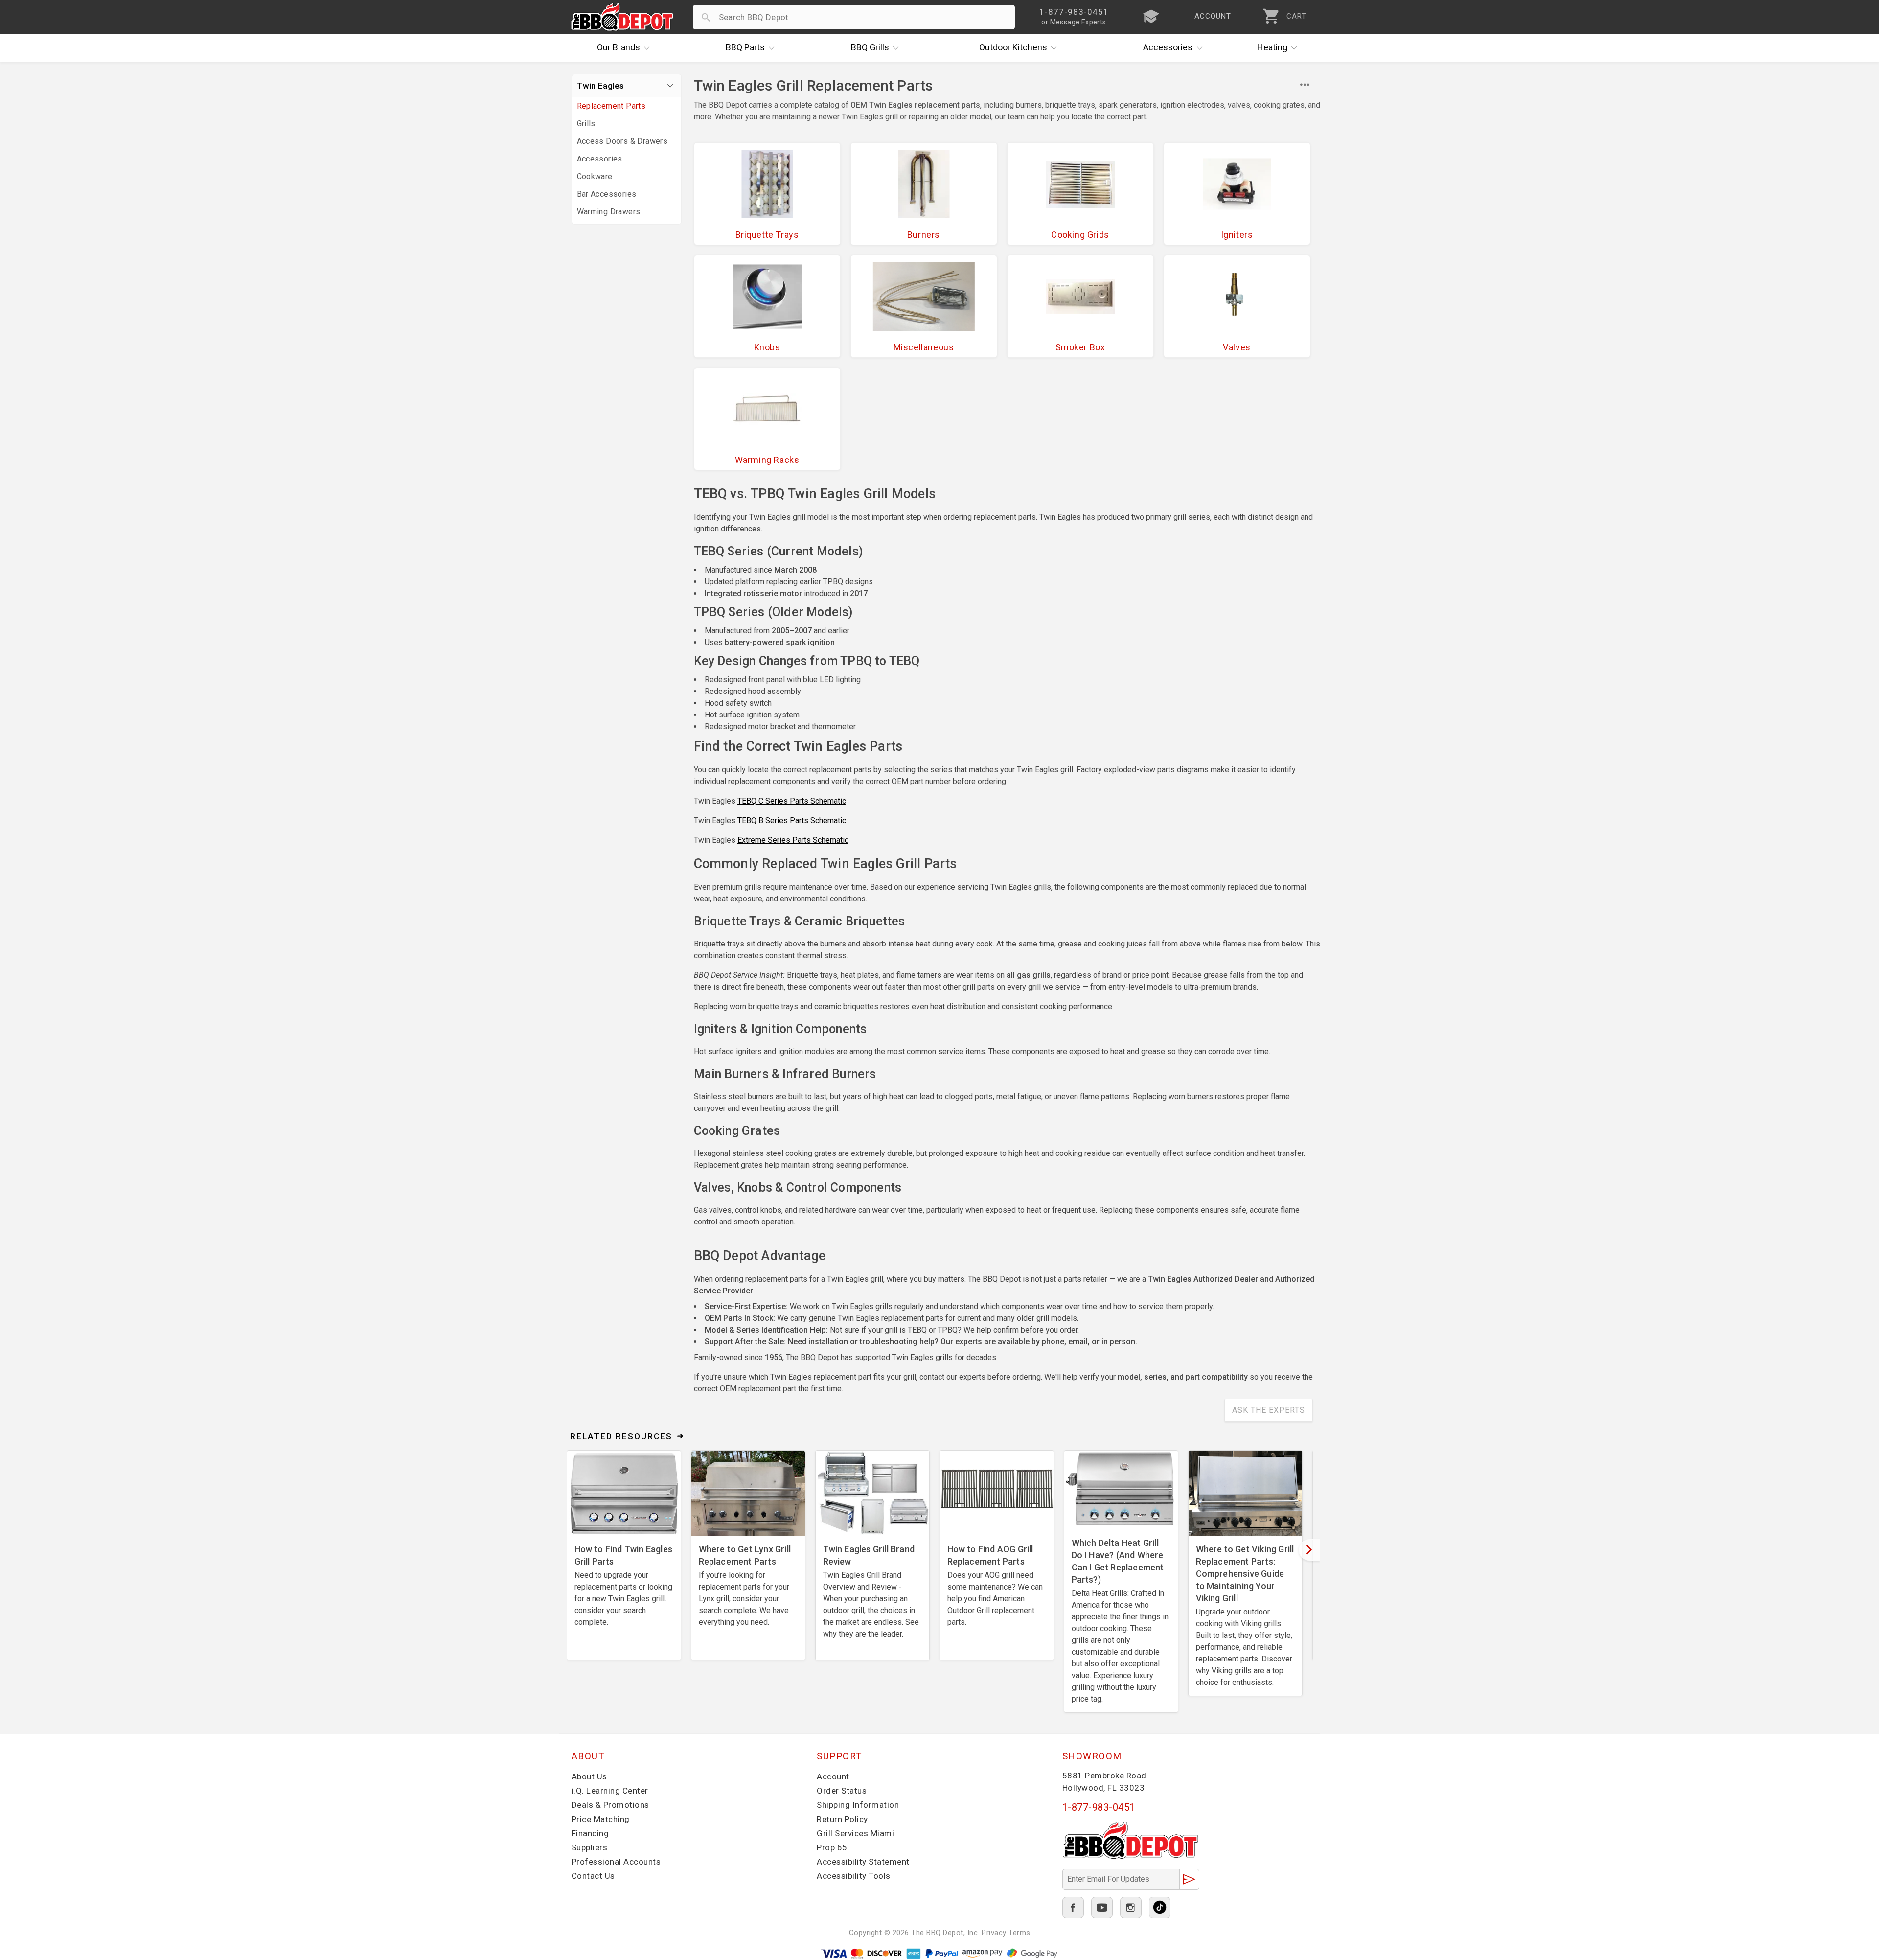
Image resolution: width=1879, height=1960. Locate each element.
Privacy (994, 1933)
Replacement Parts (611, 106)
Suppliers (590, 1847)
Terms (1020, 1933)
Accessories (1168, 47)
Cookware (595, 176)
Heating (1272, 47)
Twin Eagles (601, 86)
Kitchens (1013, 47)
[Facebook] (1073, 1908)
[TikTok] (1160, 1908)
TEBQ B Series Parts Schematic (792, 820)
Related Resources (621, 1436)
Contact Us (593, 1876)
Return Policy (842, 1819)
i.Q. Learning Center (610, 1791)
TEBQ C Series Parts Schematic (792, 801)
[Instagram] (1131, 1908)
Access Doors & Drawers (622, 141)
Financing (590, 1833)
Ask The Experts (1269, 1410)
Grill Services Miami (855, 1833)
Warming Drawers (609, 212)
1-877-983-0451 (1099, 1807)
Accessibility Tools (854, 1876)
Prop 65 (832, 1847)
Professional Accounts (616, 1862)
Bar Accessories (607, 194)
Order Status (842, 1791)
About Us (589, 1776)
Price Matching (601, 1819)
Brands (619, 47)
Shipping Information (858, 1805)
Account (833, 1776)
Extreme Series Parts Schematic (793, 840)
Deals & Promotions (610, 1805)
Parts (745, 47)
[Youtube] (1102, 1908)
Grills (870, 47)
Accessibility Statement (863, 1862)
